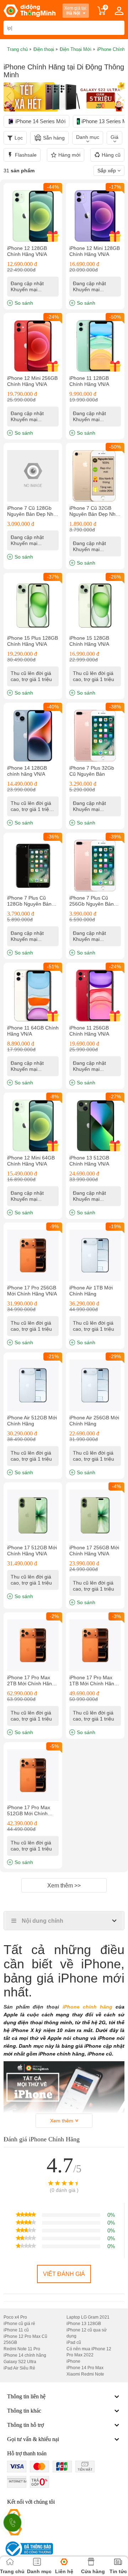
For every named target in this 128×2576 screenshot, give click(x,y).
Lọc (19, 138)
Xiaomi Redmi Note (85, 2374)
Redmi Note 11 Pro (22, 2349)
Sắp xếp (107, 171)
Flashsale (26, 155)
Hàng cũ (111, 155)
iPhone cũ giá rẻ (19, 2324)
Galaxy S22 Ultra (20, 2362)
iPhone (73, 2361)
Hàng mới (69, 155)
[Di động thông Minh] (30, 11)
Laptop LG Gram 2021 (88, 2317)
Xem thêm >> (64, 1886)
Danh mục (88, 137)
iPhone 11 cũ (16, 2330)
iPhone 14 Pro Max (85, 2368)
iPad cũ (74, 2342)
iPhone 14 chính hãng (25, 2355)
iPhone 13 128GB (84, 2324)
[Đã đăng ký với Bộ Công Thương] (28, 2549)
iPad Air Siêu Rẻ (19, 2368)
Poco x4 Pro (15, 2317)
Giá (114, 137)
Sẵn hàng (54, 138)
